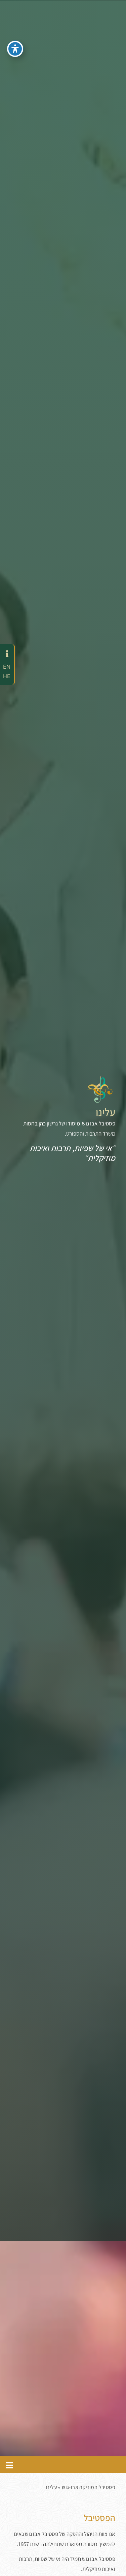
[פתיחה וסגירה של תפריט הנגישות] (15, 49)
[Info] (7, 654)
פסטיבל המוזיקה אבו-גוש (89, 2487)
